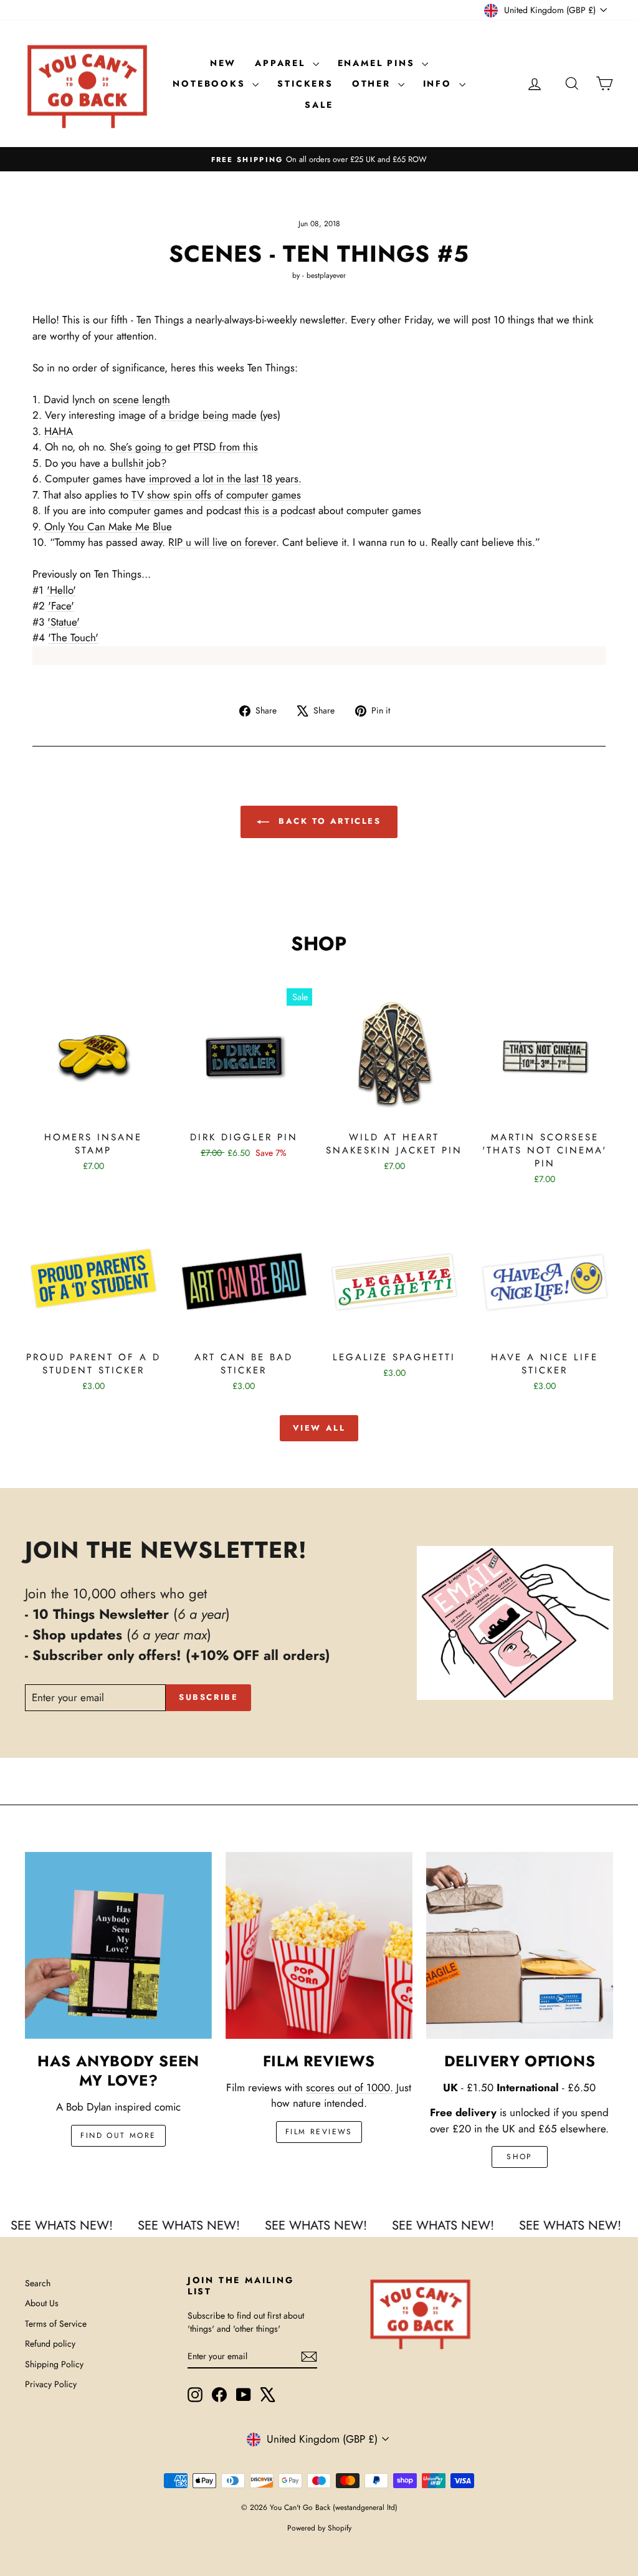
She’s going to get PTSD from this (184, 447)
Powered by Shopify (319, 2528)
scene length (141, 399)
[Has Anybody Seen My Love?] (118, 1945)
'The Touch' (73, 637)
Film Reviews (319, 2132)
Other (374, 83)
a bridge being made (209, 415)
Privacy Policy (51, 2384)
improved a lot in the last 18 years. (224, 479)
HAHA (59, 431)
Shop (520, 2157)
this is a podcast (280, 510)
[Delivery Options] (520, 1945)
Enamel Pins (379, 63)
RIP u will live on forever (222, 542)
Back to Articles (327, 821)
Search (38, 2283)
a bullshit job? (133, 463)
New (223, 63)
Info (440, 83)
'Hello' (61, 590)
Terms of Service (56, 2324)
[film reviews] (319, 1945)
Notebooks (211, 83)
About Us (42, 2303)
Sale (319, 105)
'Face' (61, 606)
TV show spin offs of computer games (216, 495)
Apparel (282, 63)
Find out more (118, 2135)
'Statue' (64, 622)
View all (319, 1428)
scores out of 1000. (350, 2087)
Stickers (305, 83)
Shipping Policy (54, 2364)
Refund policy (50, 2344)
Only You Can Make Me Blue (108, 527)
